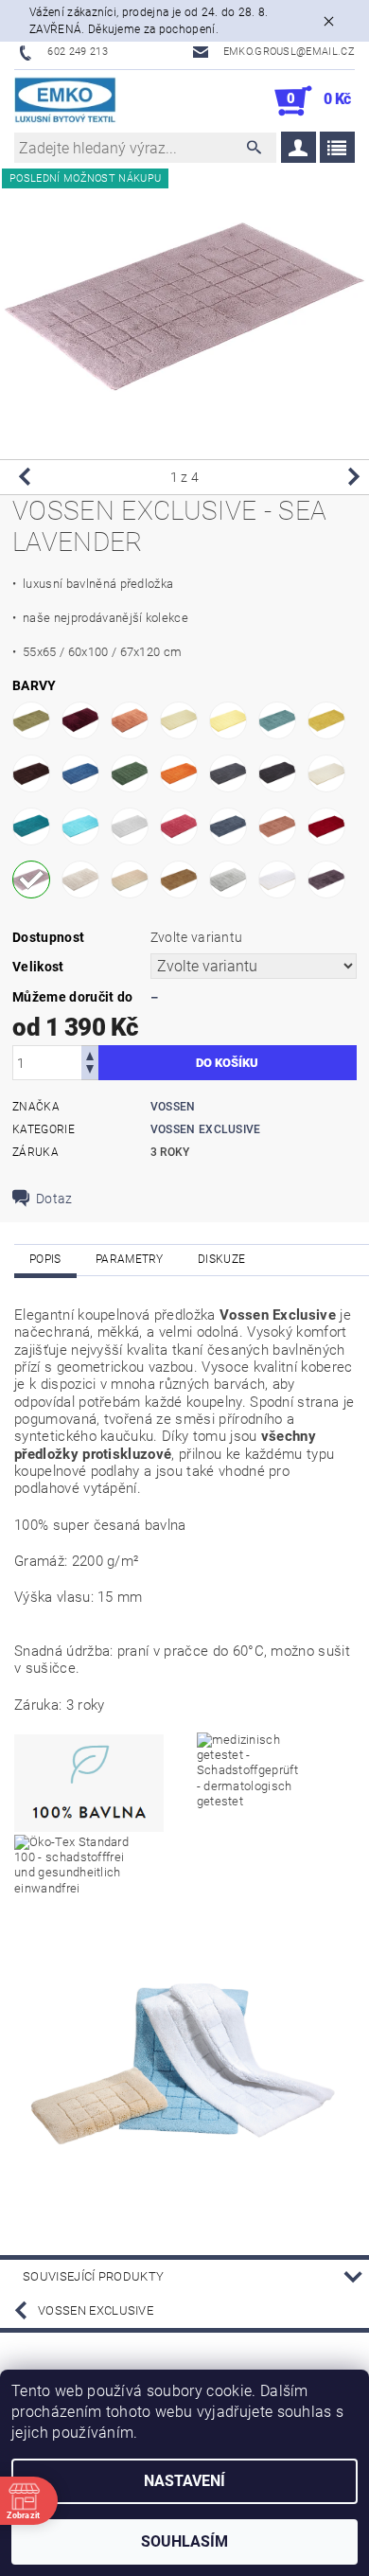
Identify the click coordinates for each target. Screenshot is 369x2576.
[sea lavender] (31, 879)
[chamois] (179, 720)
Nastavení (184, 2481)
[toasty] (179, 879)
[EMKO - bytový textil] (66, 101)
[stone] (80, 879)
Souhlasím (184, 2541)
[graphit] (277, 773)
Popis (45, 1259)
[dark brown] (31, 773)
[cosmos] (277, 720)
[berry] (80, 720)
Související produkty (93, 2276)
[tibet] (130, 879)
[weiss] (277, 879)
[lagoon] (31, 826)
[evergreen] (130, 773)
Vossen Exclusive (206, 1129)
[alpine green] (31, 720)
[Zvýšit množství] (90, 1054)
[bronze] (130, 720)
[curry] (326, 720)
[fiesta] (179, 773)
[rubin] (326, 826)
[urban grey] (228, 879)
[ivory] (326, 773)
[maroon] (179, 826)
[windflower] (326, 879)
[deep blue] (80, 773)
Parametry (130, 1259)
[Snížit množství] (90, 1071)
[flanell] (228, 773)
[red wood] (277, 826)
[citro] (228, 720)
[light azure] (80, 826)
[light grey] (130, 826)
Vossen (173, 1107)
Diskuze (221, 1259)
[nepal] (228, 826)
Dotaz (54, 1199)
